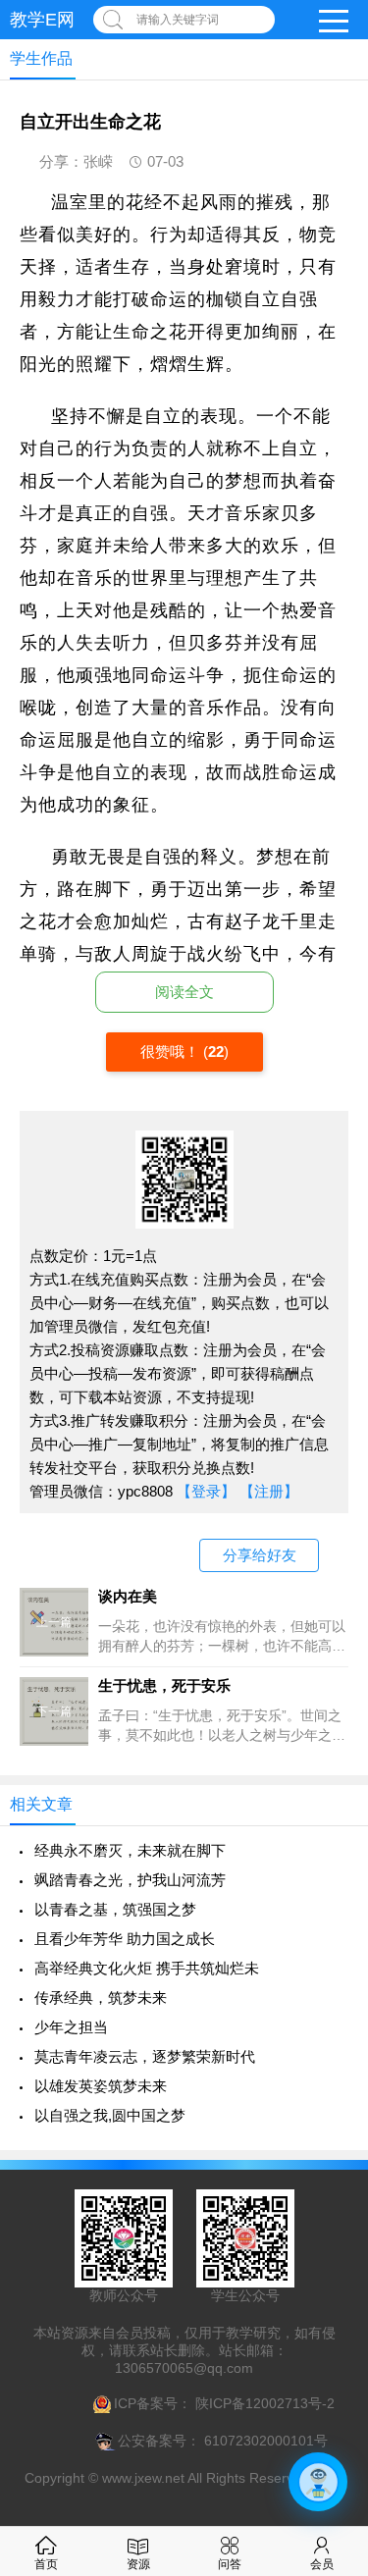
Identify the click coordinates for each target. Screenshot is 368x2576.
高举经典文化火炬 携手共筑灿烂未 (147, 1968)
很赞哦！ (172, 1051)
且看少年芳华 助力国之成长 (125, 1939)
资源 (138, 2564)
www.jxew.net (143, 2478)
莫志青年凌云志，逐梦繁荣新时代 (145, 2056)
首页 (46, 2564)
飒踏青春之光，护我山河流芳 (130, 1880)
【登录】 (206, 1491)
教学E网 (42, 20)
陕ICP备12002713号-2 (263, 2403)
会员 (322, 2564)
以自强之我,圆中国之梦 (110, 2115)
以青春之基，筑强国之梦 (115, 1909)
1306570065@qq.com (184, 2368)
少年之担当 (71, 2027)
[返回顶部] (328, 2298)
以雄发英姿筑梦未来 (101, 2086)
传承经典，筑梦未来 (101, 1998)
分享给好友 (260, 1555)
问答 (230, 2564)
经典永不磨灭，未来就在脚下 (130, 1850)
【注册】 (269, 1491)
